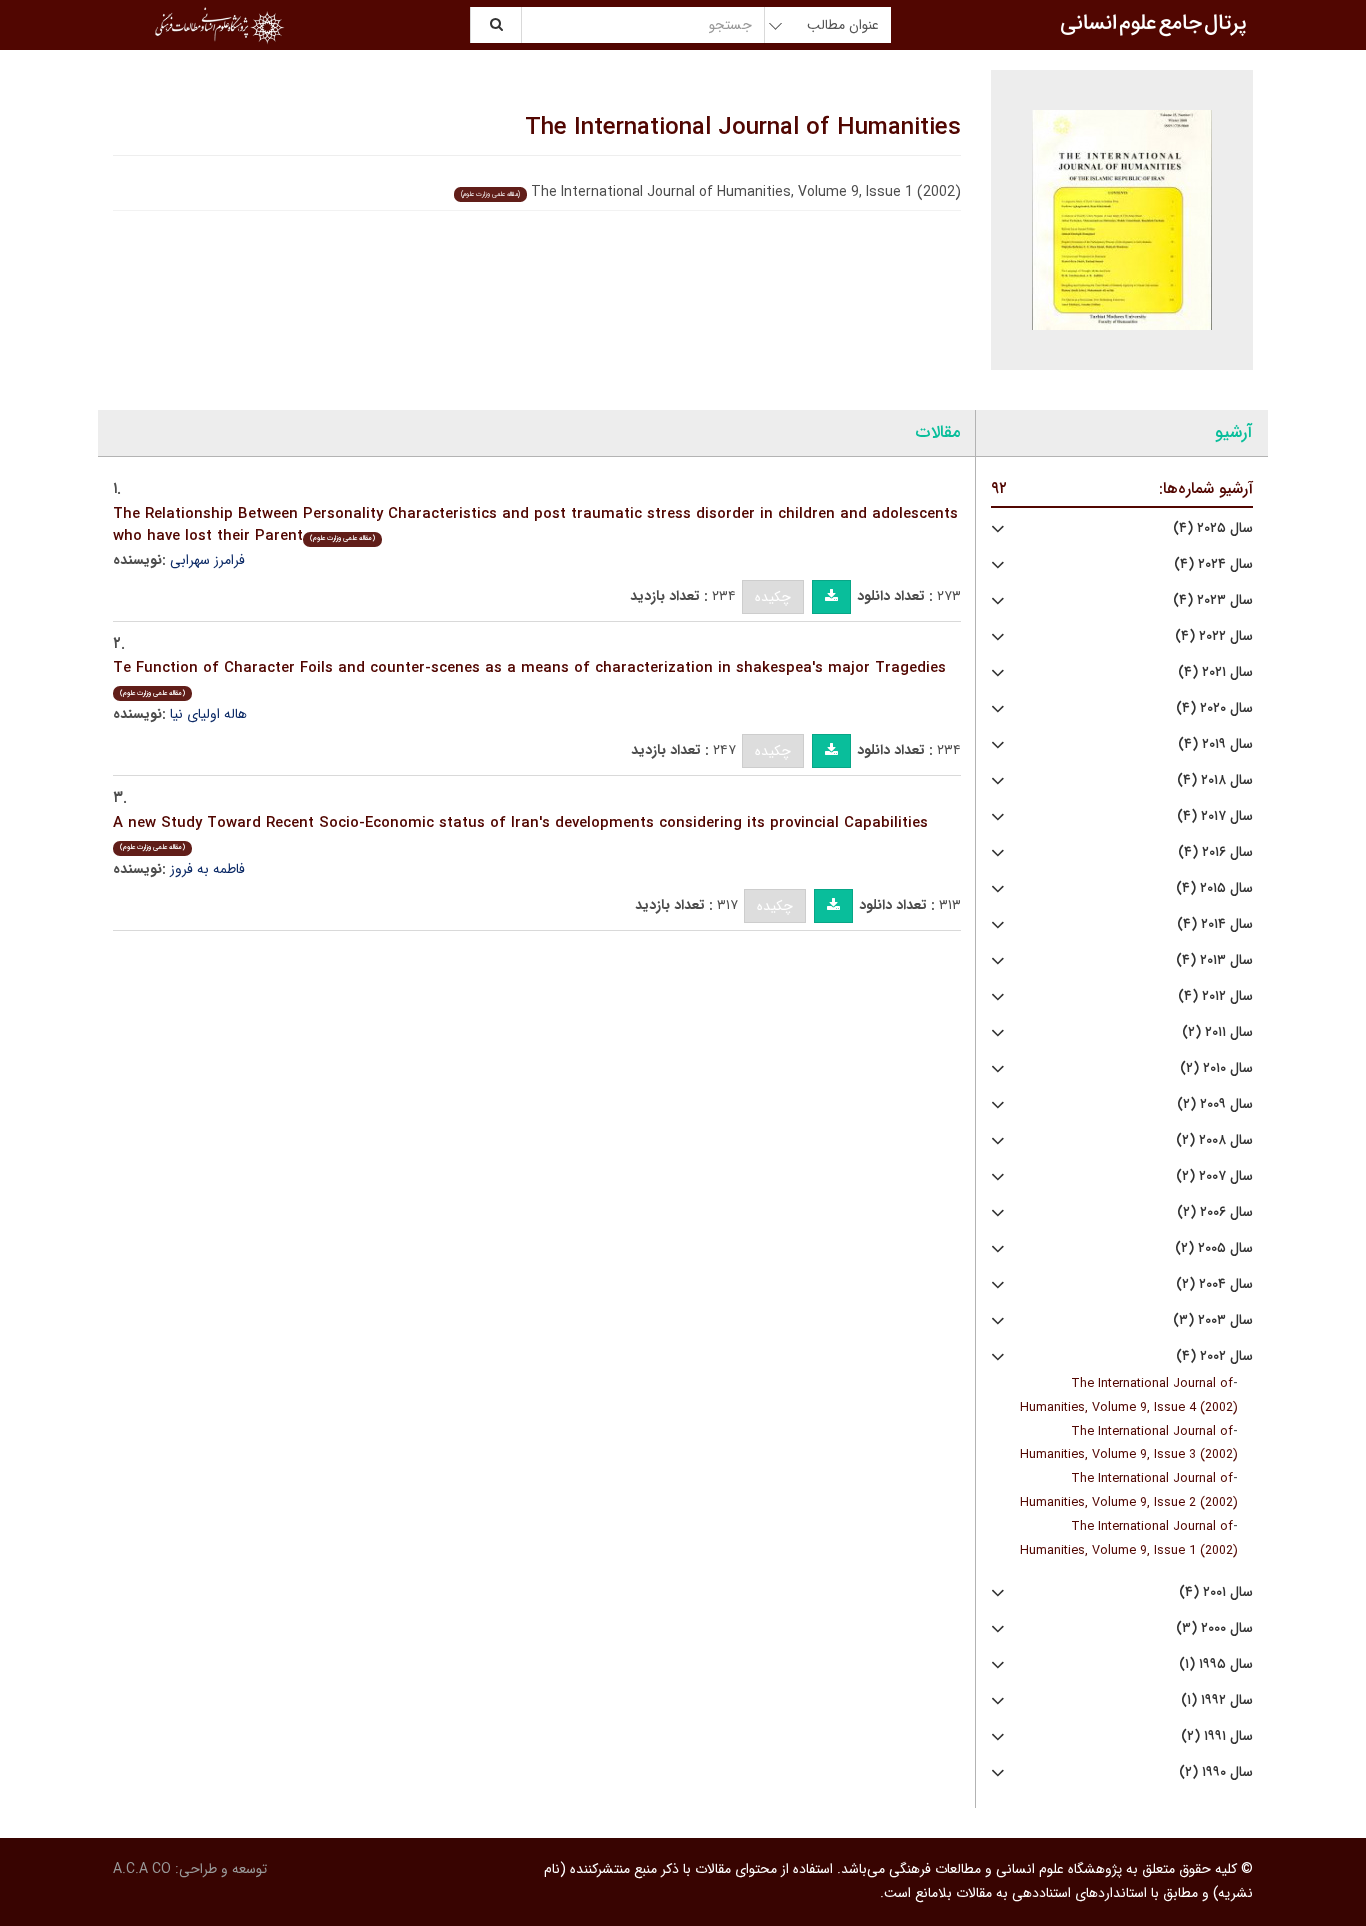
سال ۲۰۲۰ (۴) (1214, 708)
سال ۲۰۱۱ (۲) (1217, 1032)
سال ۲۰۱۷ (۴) (1215, 816)
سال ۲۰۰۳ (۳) (1213, 1320)
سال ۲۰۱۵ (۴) (1214, 888)
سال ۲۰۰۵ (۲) (1214, 1248)
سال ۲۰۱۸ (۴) (1215, 780)
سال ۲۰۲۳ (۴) (1213, 600)
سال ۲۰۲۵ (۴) (1213, 528)
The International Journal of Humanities (743, 128)
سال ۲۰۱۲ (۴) (1215, 996)
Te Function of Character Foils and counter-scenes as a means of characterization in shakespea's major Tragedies (529, 677)
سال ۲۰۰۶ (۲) (1215, 1212)
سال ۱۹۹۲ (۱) (1217, 1700)
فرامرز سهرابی (207, 560)
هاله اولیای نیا (208, 714)
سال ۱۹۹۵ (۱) (1216, 1664)
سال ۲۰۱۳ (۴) (1214, 960)
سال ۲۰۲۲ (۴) (1214, 636)
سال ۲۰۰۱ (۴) (1216, 1592)
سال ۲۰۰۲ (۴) (1214, 1356)
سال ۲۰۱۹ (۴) (1215, 744)
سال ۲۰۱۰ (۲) (1216, 1068)
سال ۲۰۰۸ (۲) (1214, 1140)
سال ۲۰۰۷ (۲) (1214, 1176)
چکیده (773, 597)
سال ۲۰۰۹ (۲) (1215, 1104)
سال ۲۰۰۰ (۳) (1214, 1628)
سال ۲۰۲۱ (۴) (1215, 672)
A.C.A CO (142, 1869)
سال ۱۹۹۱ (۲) (1217, 1736)
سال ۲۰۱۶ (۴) (1215, 852)
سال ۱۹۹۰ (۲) (1216, 1772)
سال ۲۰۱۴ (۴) (1215, 924)
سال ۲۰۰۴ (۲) (1214, 1284)
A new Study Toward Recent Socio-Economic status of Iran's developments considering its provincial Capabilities (520, 832)
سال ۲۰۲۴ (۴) (1213, 564)
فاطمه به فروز (207, 869)
